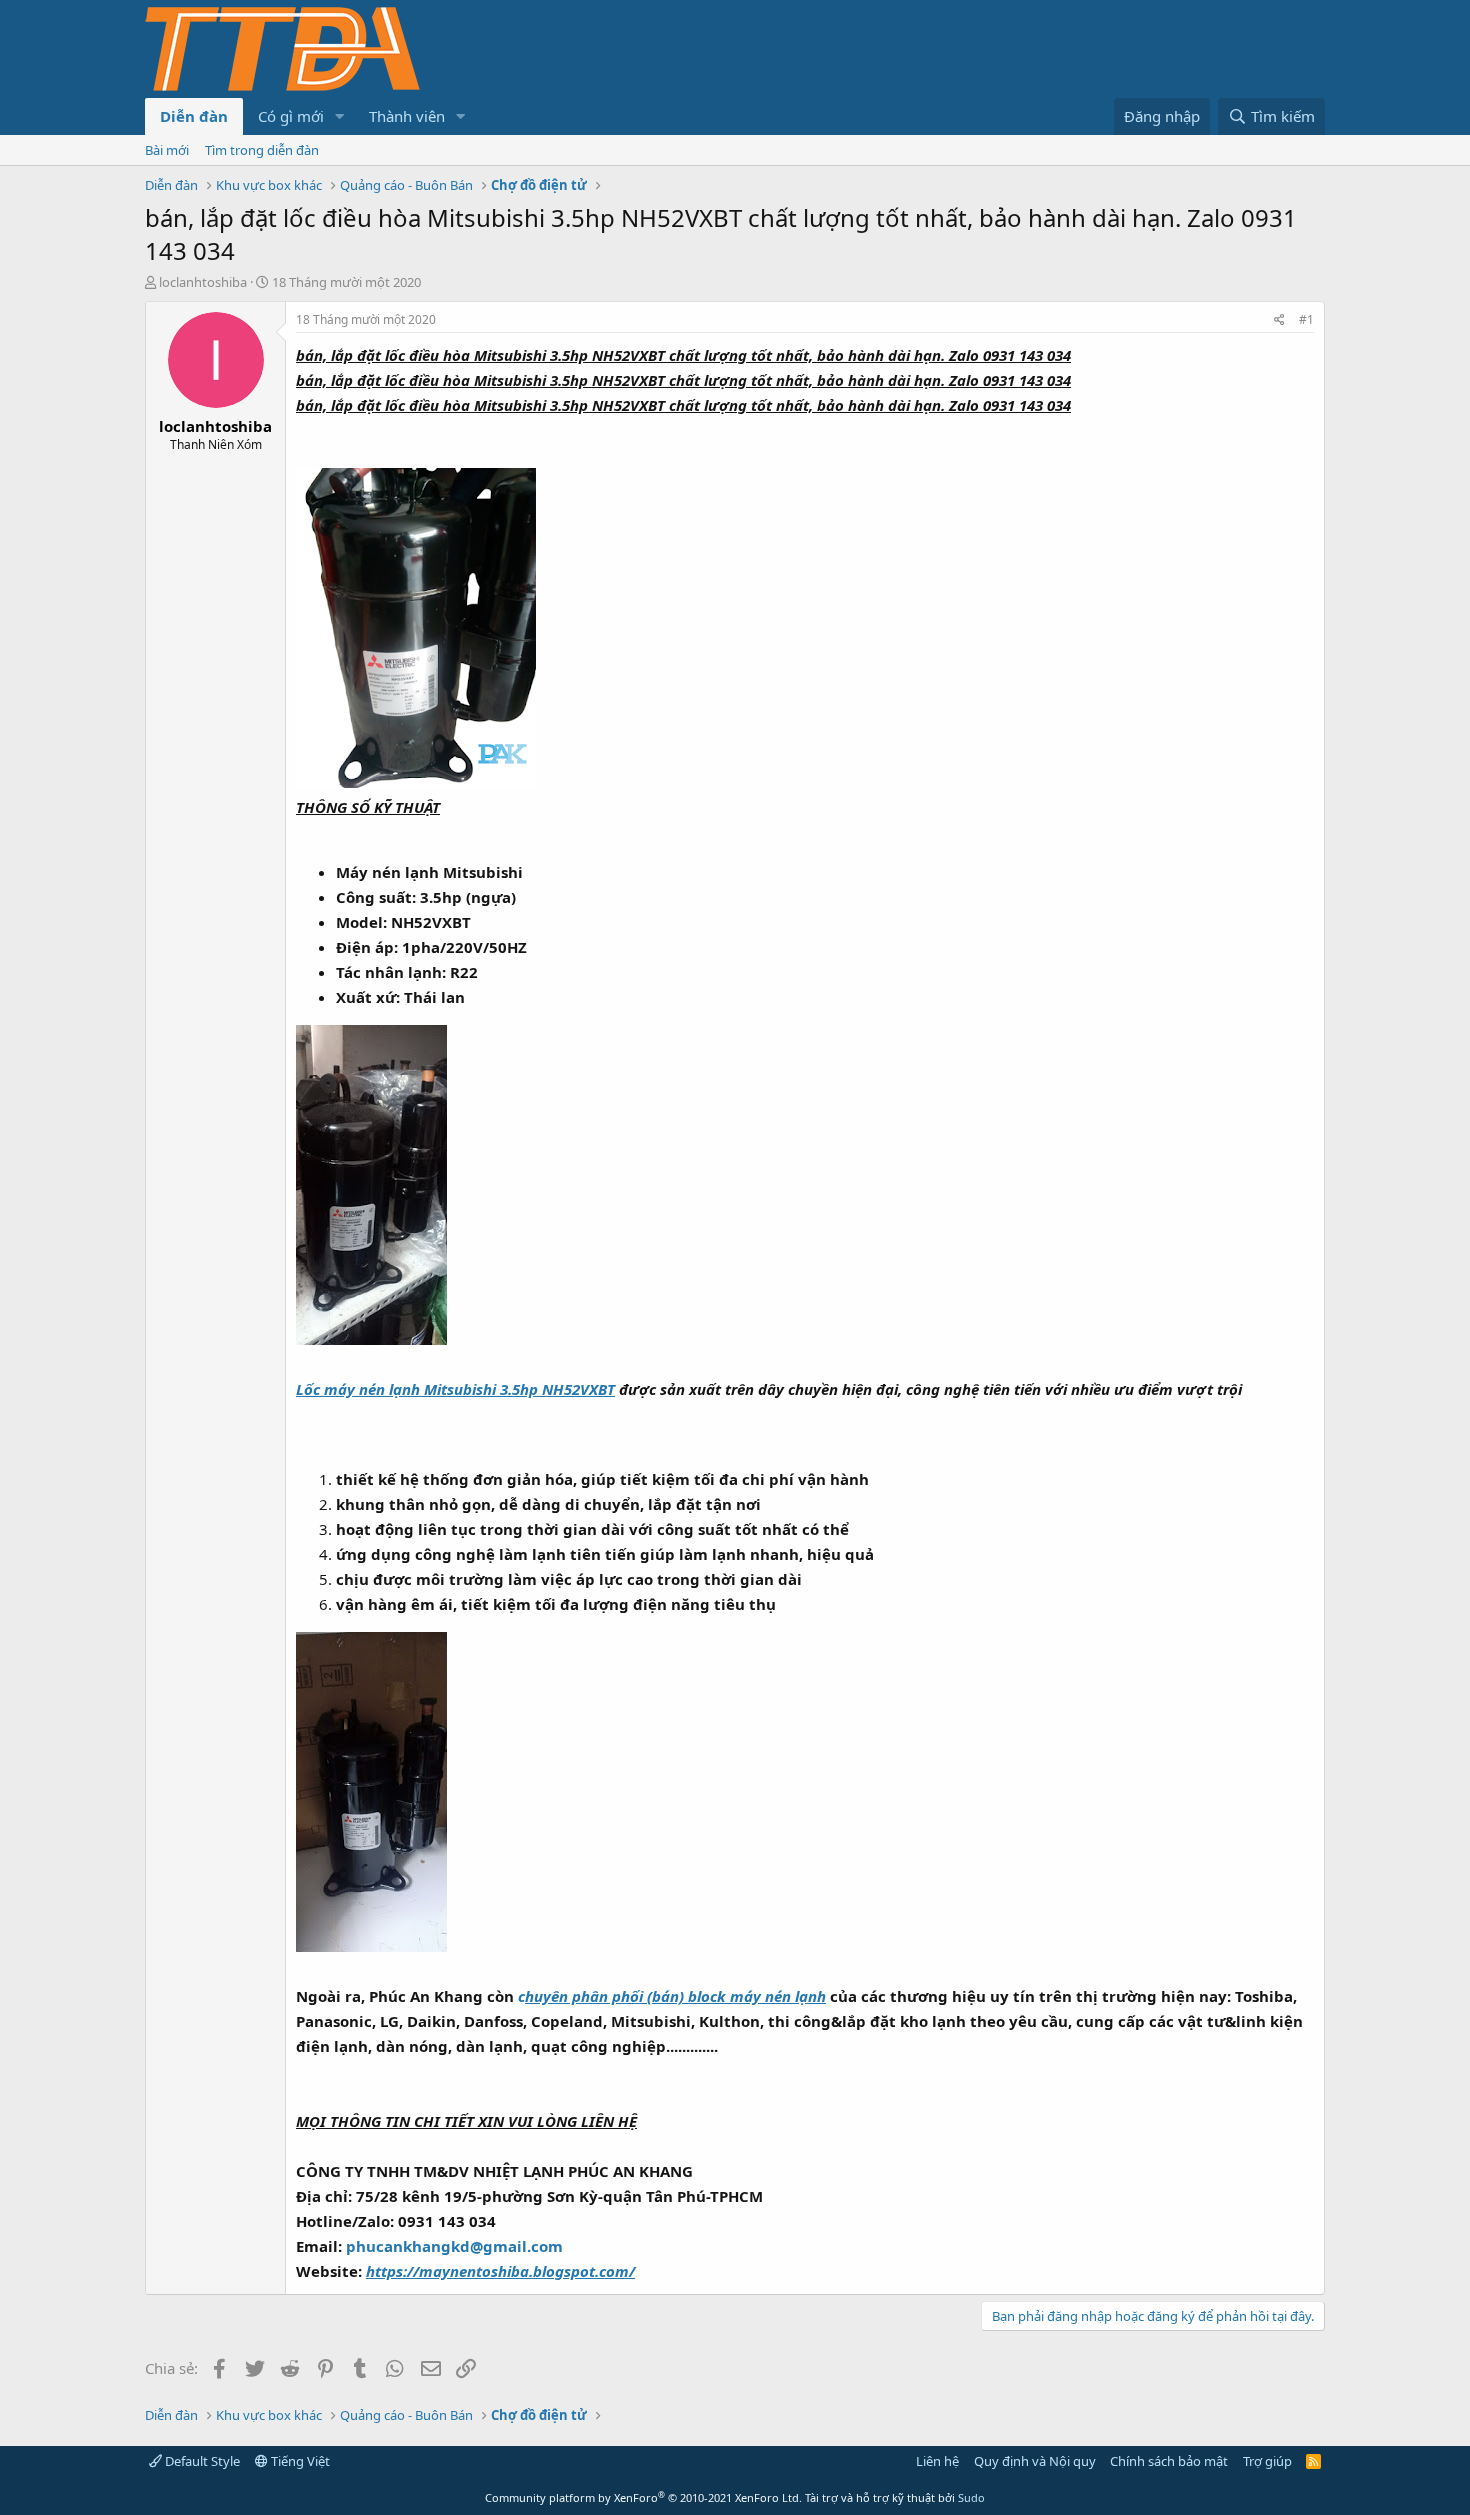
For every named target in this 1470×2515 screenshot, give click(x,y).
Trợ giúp (1267, 2461)
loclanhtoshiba (203, 282)
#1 (1306, 319)
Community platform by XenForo (643, 2497)
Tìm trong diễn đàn (262, 150)
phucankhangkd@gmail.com (454, 2246)
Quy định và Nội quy (1035, 2461)
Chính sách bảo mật (1169, 2461)
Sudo (971, 2497)
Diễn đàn (194, 116)
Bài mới (167, 150)
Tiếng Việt (299, 2461)
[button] (340, 116)
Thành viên (407, 116)
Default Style (201, 2461)
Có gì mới (291, 116)
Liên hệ (937, 2461)
